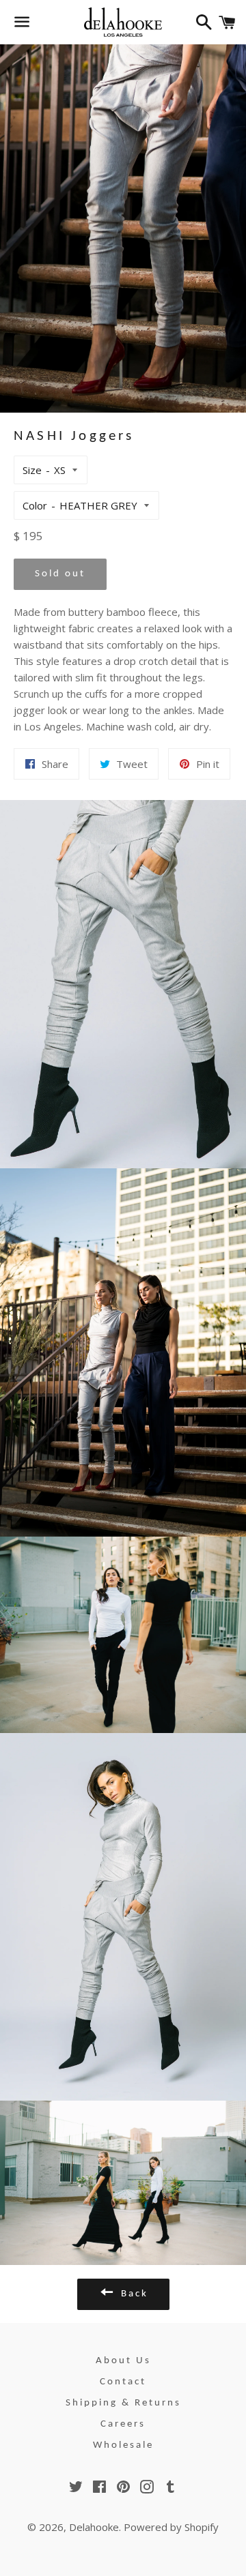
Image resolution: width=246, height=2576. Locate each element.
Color (35, 505)
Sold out (60, 574)
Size (32, 470)
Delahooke (94, 2527)
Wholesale (123, 2445)
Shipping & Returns (123, 2403)
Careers (123, 2424)
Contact (123, 2382)
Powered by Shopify (171, 2527)
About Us (123, 2361)
